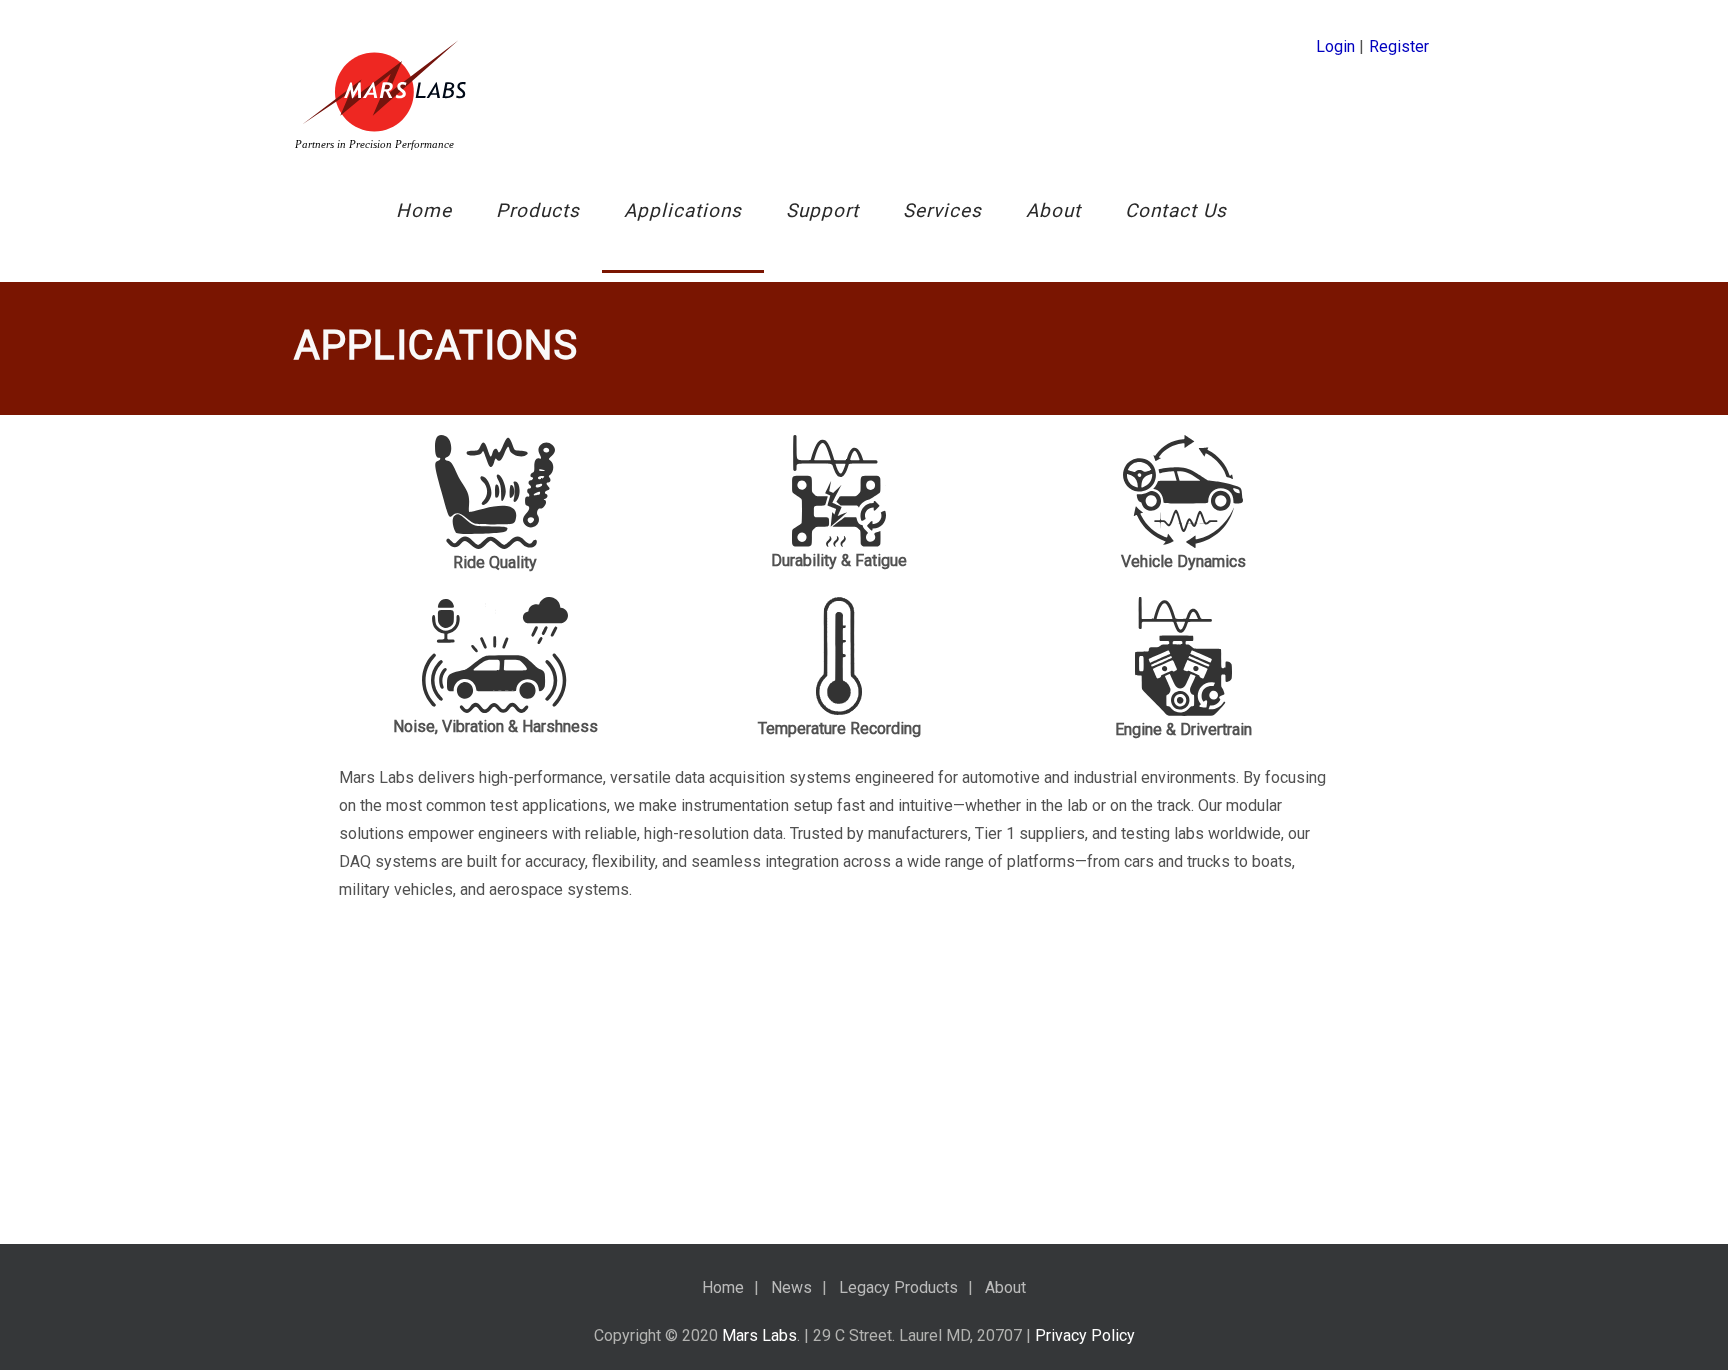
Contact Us (1176, 210)
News (791, 1287)
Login (1335, 46)
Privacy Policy (1085, 1335)
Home (424, 210)
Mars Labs (759, 1335)
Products (538, 210)
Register (1399, 46)
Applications (683, 210)
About (1053, 210)
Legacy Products (898, 1287)
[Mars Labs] (384, 93)
